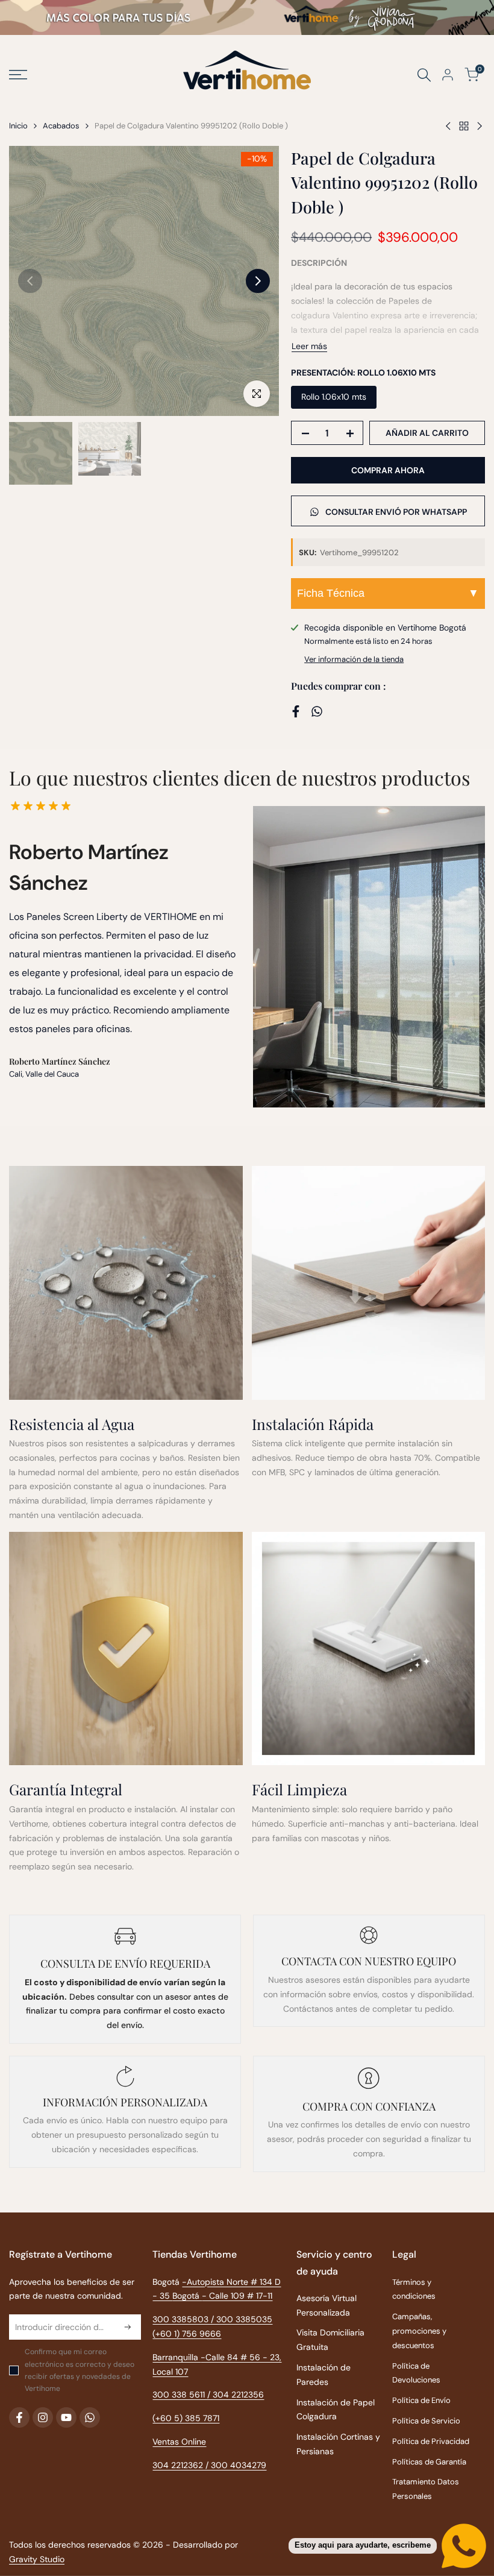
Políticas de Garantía (429, 2462)
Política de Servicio (426, 2421)
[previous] (30, 281)
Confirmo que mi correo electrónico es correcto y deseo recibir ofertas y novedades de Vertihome (80, 2370)
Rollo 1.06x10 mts (334, 397)
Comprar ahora (388, 470)
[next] (258, 281)
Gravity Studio (37, 2559)
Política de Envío (421, 2400)
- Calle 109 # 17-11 (237, 2296)
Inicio (18, 126)
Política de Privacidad (431, 2441)
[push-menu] (18, 75)
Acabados (61, 126)
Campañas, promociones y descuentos (419, 2331)
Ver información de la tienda (354, 659)
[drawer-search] (424, 75)
